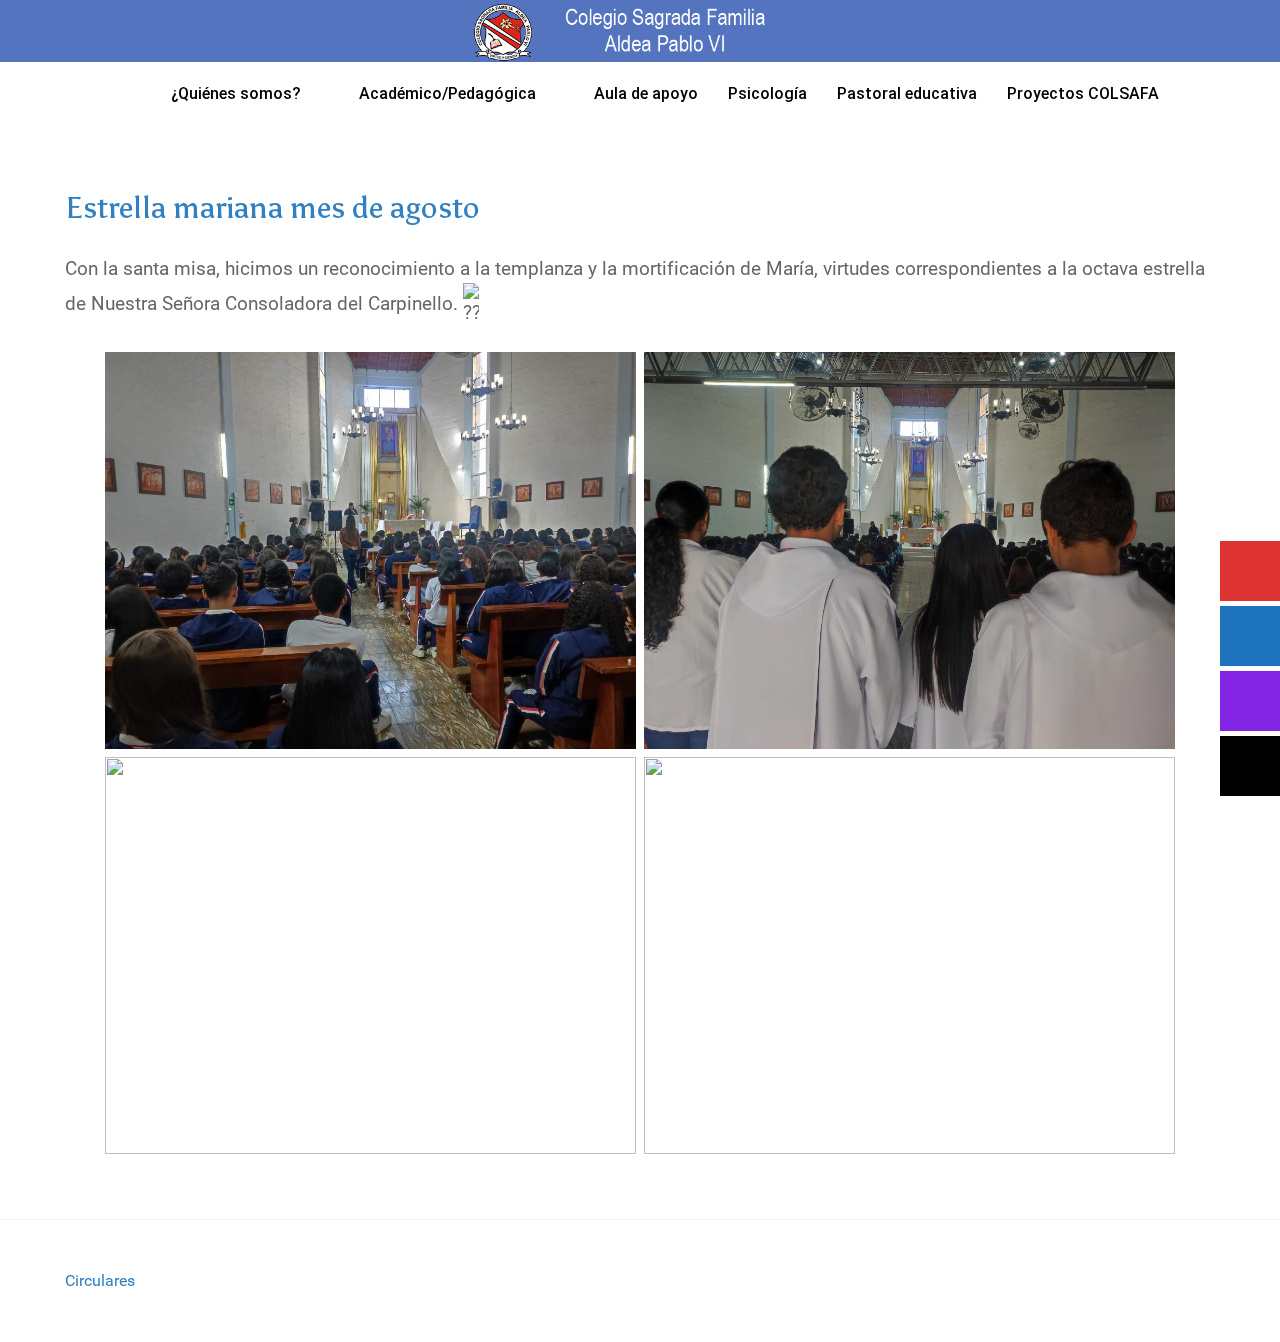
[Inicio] (130, 93)
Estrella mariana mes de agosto (272, 207)
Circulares (100, 1280)
